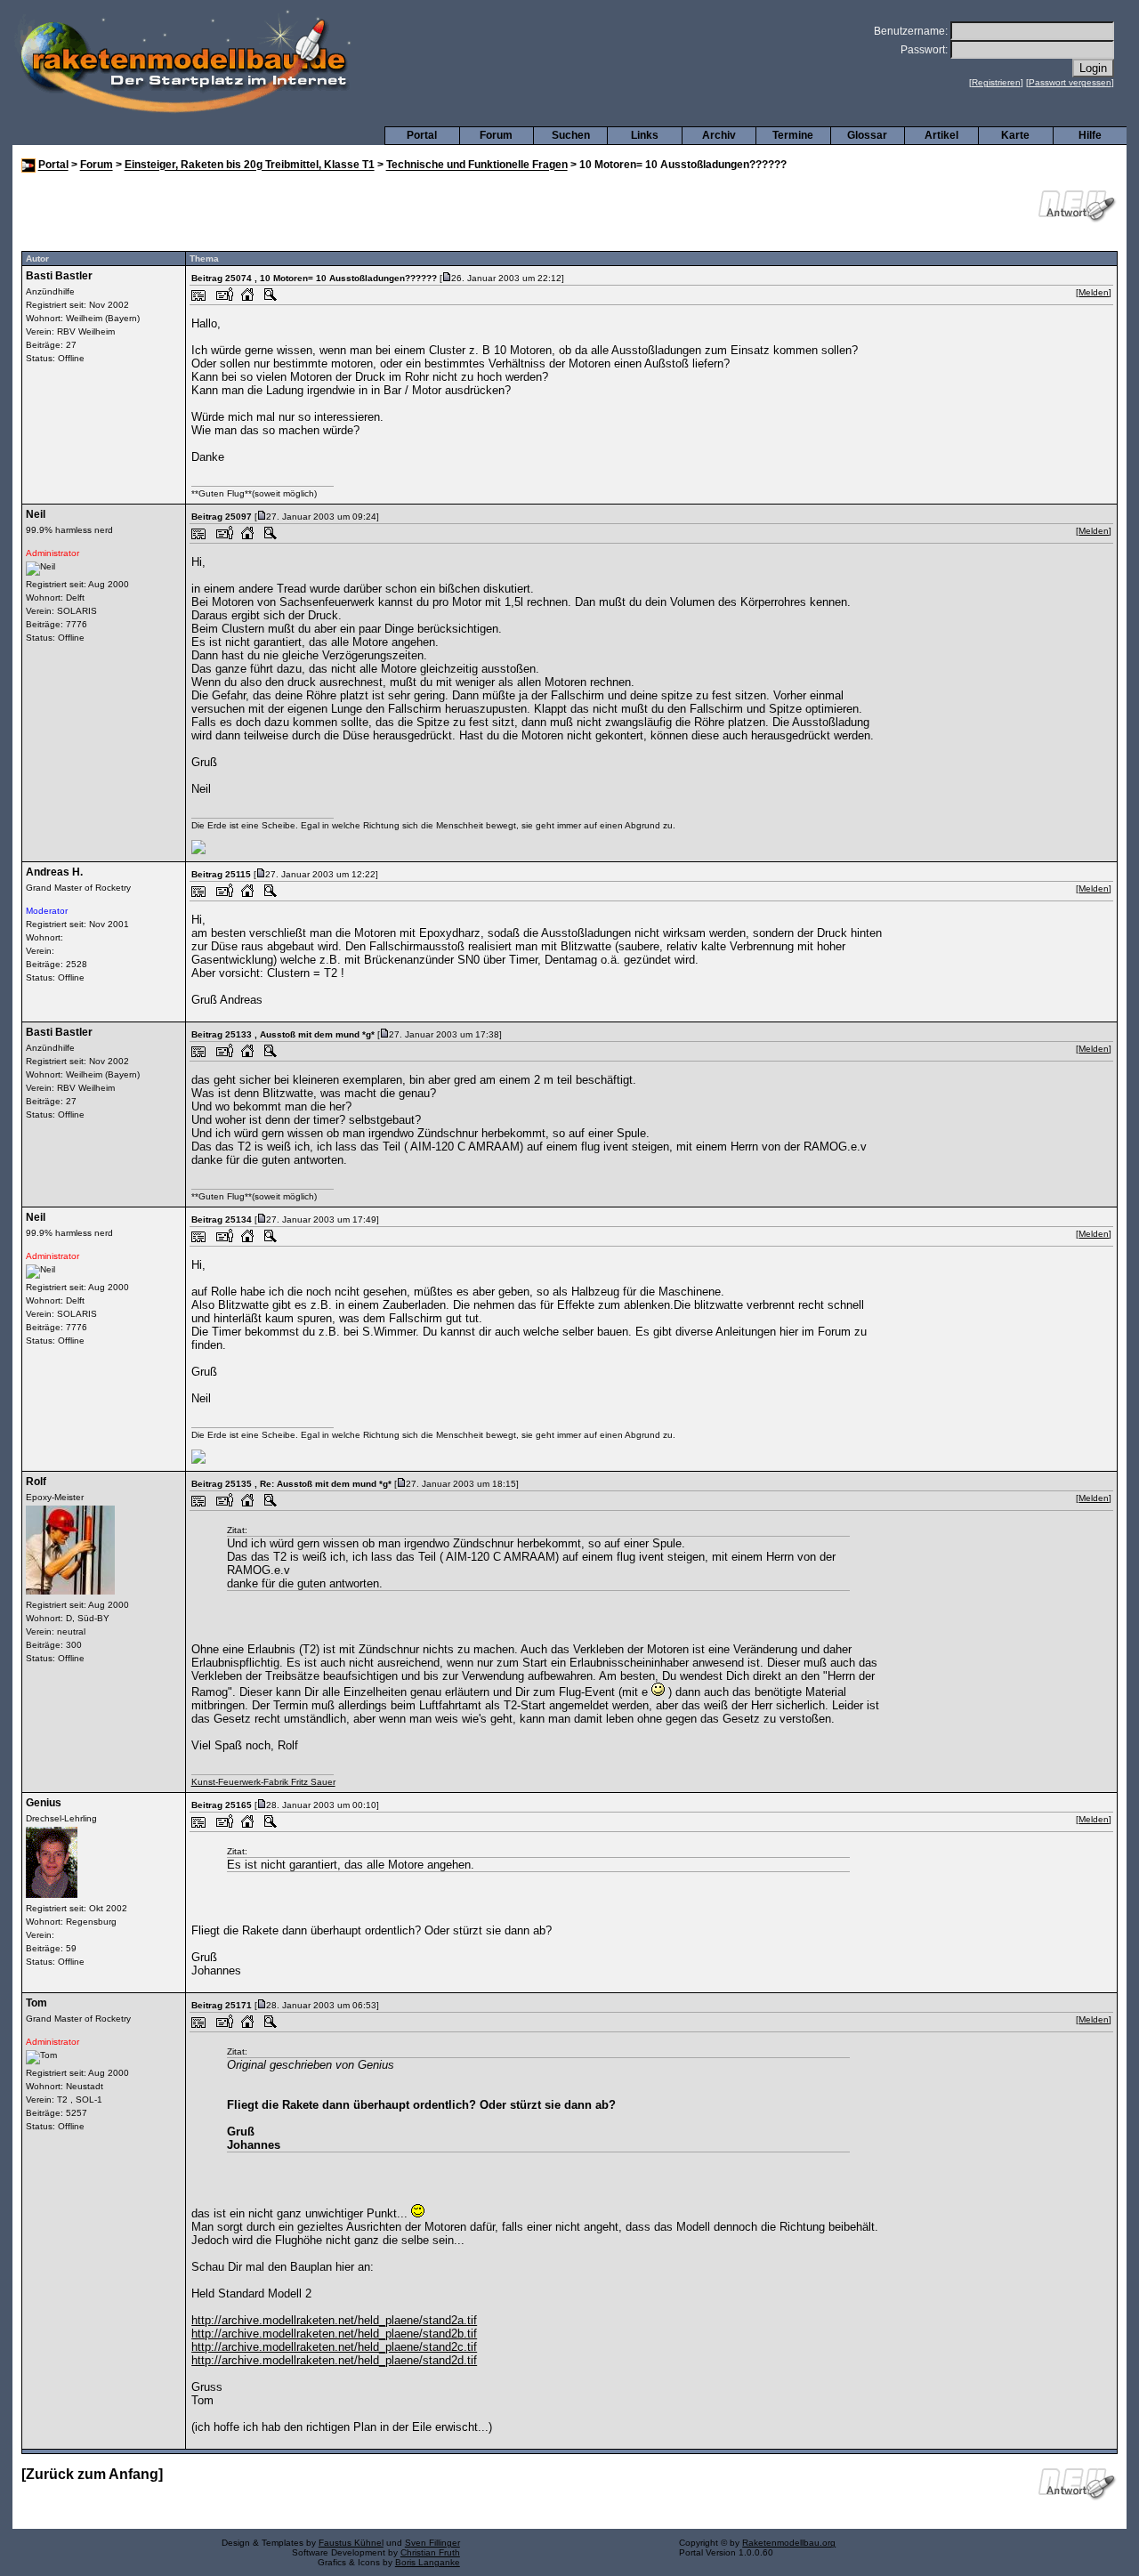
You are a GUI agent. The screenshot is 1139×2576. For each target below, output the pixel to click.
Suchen (571, 135)
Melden (1094, 292)
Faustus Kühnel (351, 2543)
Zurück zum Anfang (92, 2474)
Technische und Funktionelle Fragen (477, 166)
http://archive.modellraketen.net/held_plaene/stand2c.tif (334, 2347)
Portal (422, 135)
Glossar (867, 135)
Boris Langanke (428, 2562)
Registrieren (996, 82)
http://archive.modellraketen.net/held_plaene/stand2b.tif (334, 2334)
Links (645, 135)
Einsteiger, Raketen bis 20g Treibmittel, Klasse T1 (250, 166)
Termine (793, 135)
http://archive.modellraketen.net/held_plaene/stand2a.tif (334, 2320)
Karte (1015, 135)
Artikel (941, 135)
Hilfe (1090, 135)
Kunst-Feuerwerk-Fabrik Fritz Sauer (263, 1782)
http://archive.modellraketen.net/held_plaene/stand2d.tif (334, 2360)
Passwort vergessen (1070, 82)
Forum (496, 135)
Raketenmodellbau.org (789, 2543)
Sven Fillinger (432, 2543)
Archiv (719, 135)
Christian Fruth (430, 2552)
